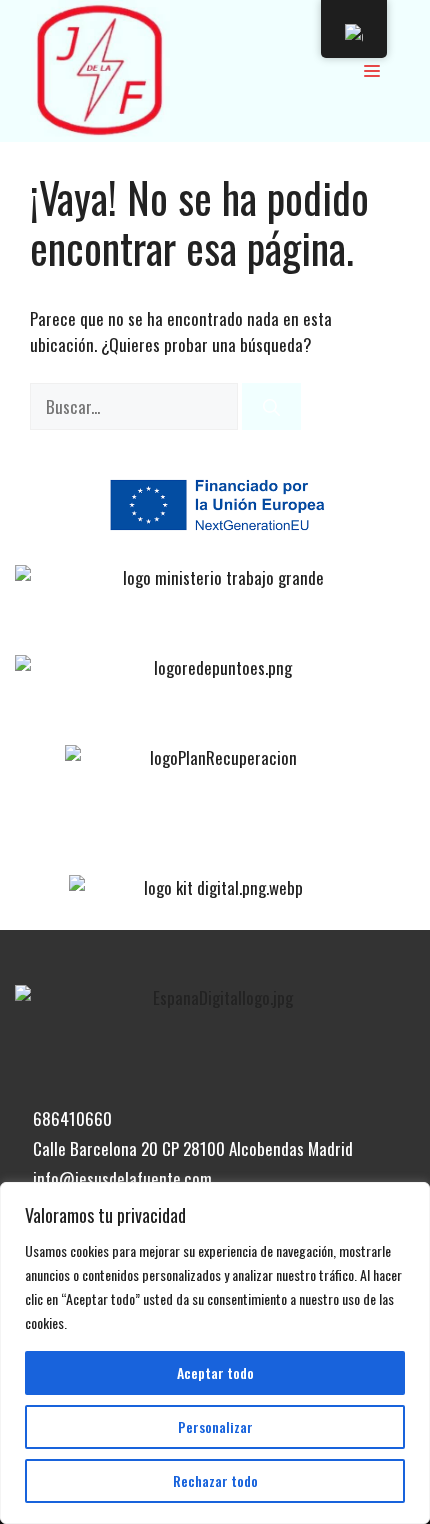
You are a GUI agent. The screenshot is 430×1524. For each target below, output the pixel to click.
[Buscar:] (136, 406)
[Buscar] (271, 407)
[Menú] (372, 70)
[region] (215, 1353)
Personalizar (215, 1426)
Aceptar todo (215, 1372)
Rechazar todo (215, 1480)
